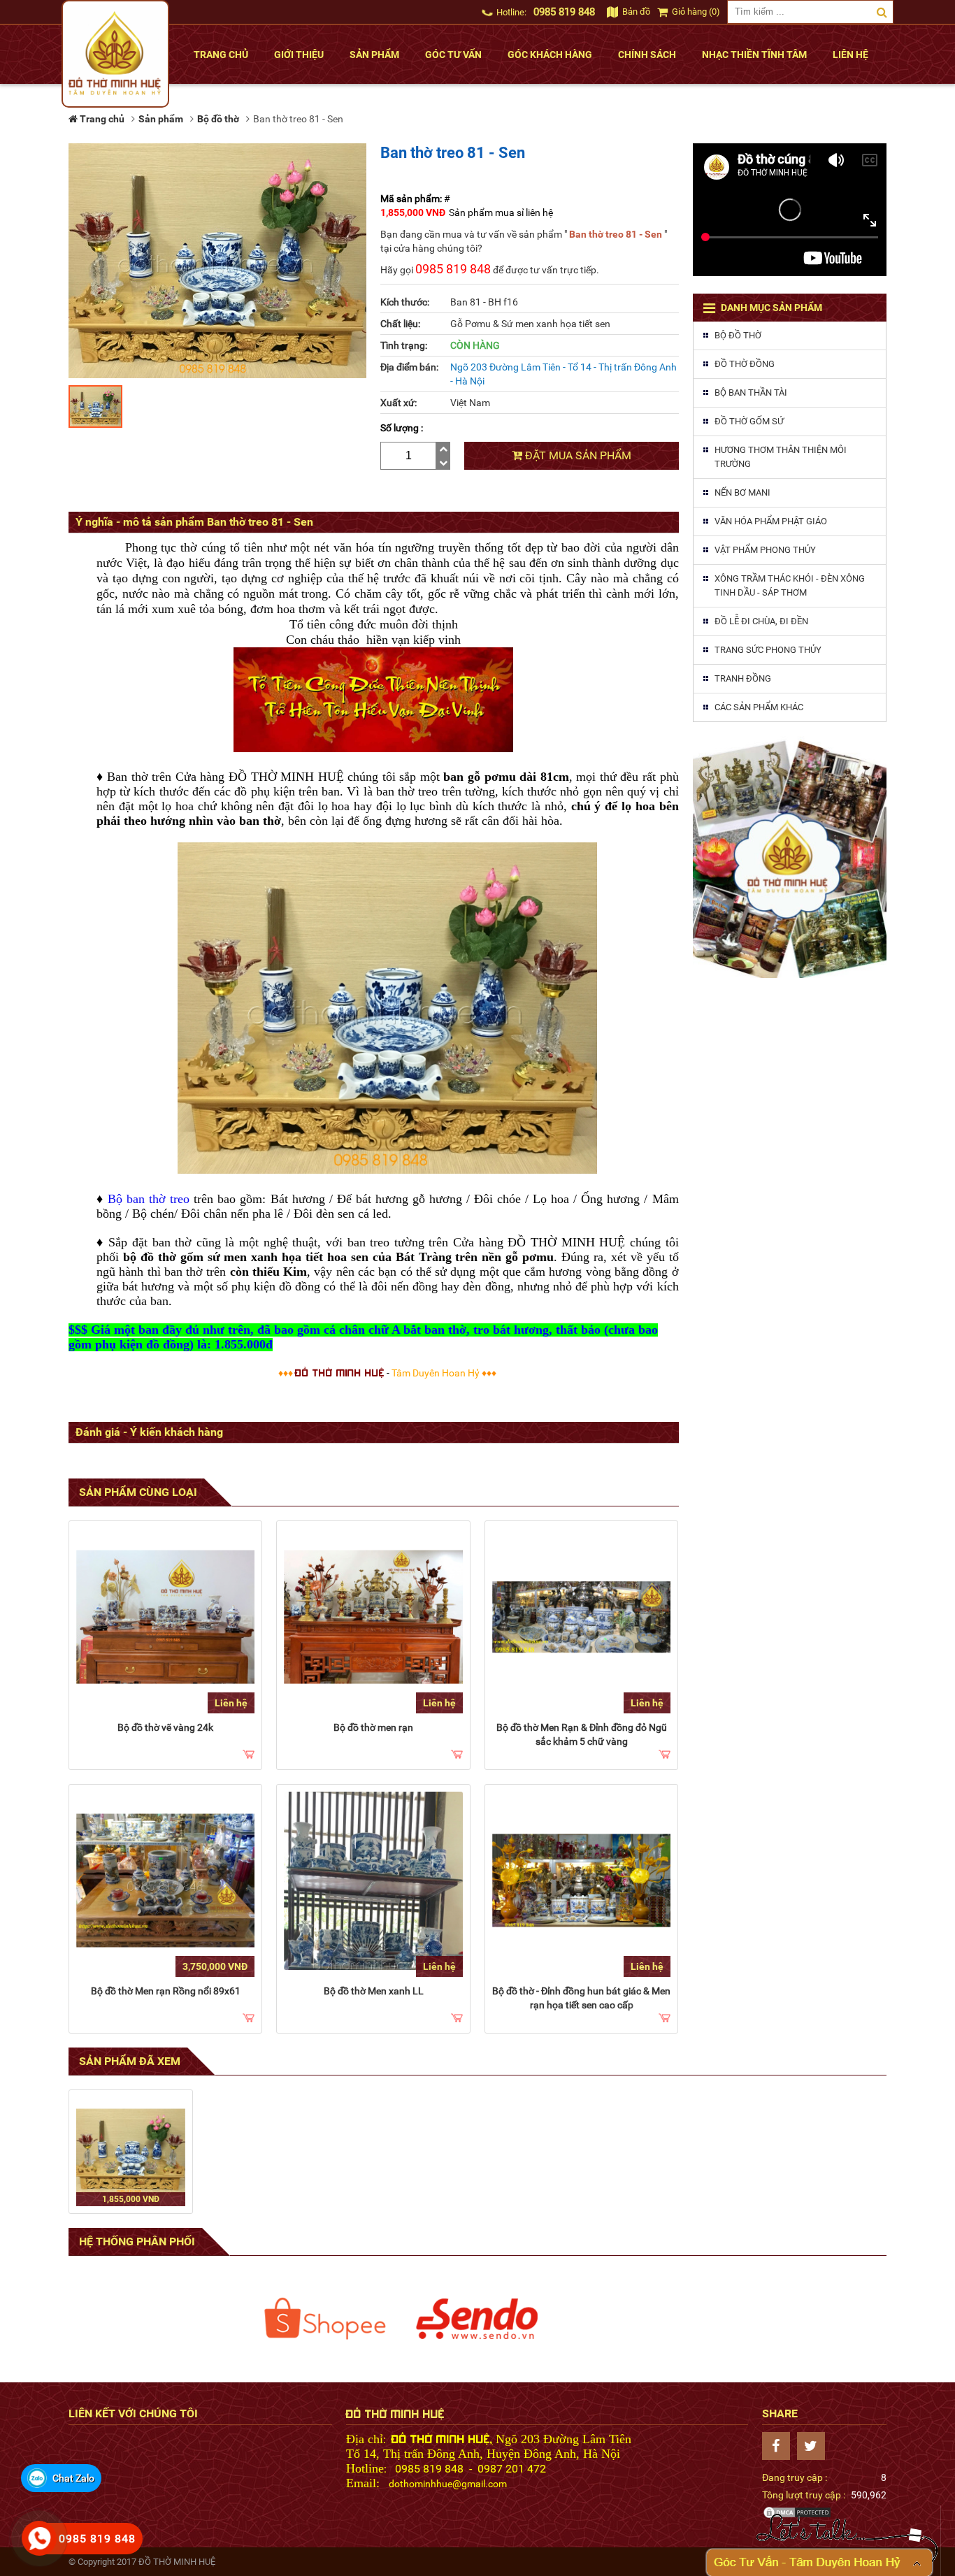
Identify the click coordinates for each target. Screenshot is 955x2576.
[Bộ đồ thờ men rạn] (373, 1617)
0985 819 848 (564, 12)
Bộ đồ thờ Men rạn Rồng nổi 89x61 (166, 1991)
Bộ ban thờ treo (149, 1199)
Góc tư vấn (453, 55)
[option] (325, 2319)
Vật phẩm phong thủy (765, 550)
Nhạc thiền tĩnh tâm (754, 55)
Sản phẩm (374, 55)
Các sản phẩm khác (759, 707)
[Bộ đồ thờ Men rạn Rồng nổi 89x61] (165, 1881)
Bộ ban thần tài (751, 393)
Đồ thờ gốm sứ (749, 421)
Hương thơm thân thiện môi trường (781, 457)
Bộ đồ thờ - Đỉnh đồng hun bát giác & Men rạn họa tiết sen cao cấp (581, 1998)
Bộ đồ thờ (738, 335)
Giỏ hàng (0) (695, 12)
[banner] (790, 857)
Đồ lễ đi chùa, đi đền (761, 621)
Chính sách (647, 55)
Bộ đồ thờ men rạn (373, 1727)
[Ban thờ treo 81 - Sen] (131, 2152)
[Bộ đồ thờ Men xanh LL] (373, 1881)
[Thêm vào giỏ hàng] (249, 1755)
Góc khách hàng (550, 55)
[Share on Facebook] (780, 2446)
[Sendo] (477, 2319)
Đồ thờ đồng (745, 364)
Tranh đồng (743, 678)
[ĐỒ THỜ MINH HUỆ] (115, 54)
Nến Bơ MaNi (742, 492)
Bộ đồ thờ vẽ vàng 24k (165, 1727)
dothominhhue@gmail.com (448, 2484)
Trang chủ (221, 55)
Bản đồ (635, 12)
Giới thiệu (299, 55)
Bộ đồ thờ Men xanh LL (374, 1991)
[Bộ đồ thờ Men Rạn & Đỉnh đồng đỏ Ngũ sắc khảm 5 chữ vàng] (581, 1617)
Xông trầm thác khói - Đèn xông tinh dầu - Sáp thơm (790, 585)
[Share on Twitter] (814, 2446)
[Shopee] (325, 2319)
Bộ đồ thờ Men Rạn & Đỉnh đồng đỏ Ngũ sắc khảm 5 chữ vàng (582, 1734)
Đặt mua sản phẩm (577, 455)
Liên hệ (850, 55)
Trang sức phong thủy (768, 650)
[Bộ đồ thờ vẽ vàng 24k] (165, 1617)
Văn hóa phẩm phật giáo (771, 521)
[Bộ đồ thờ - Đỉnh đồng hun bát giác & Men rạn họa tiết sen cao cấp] (581, 1881)
